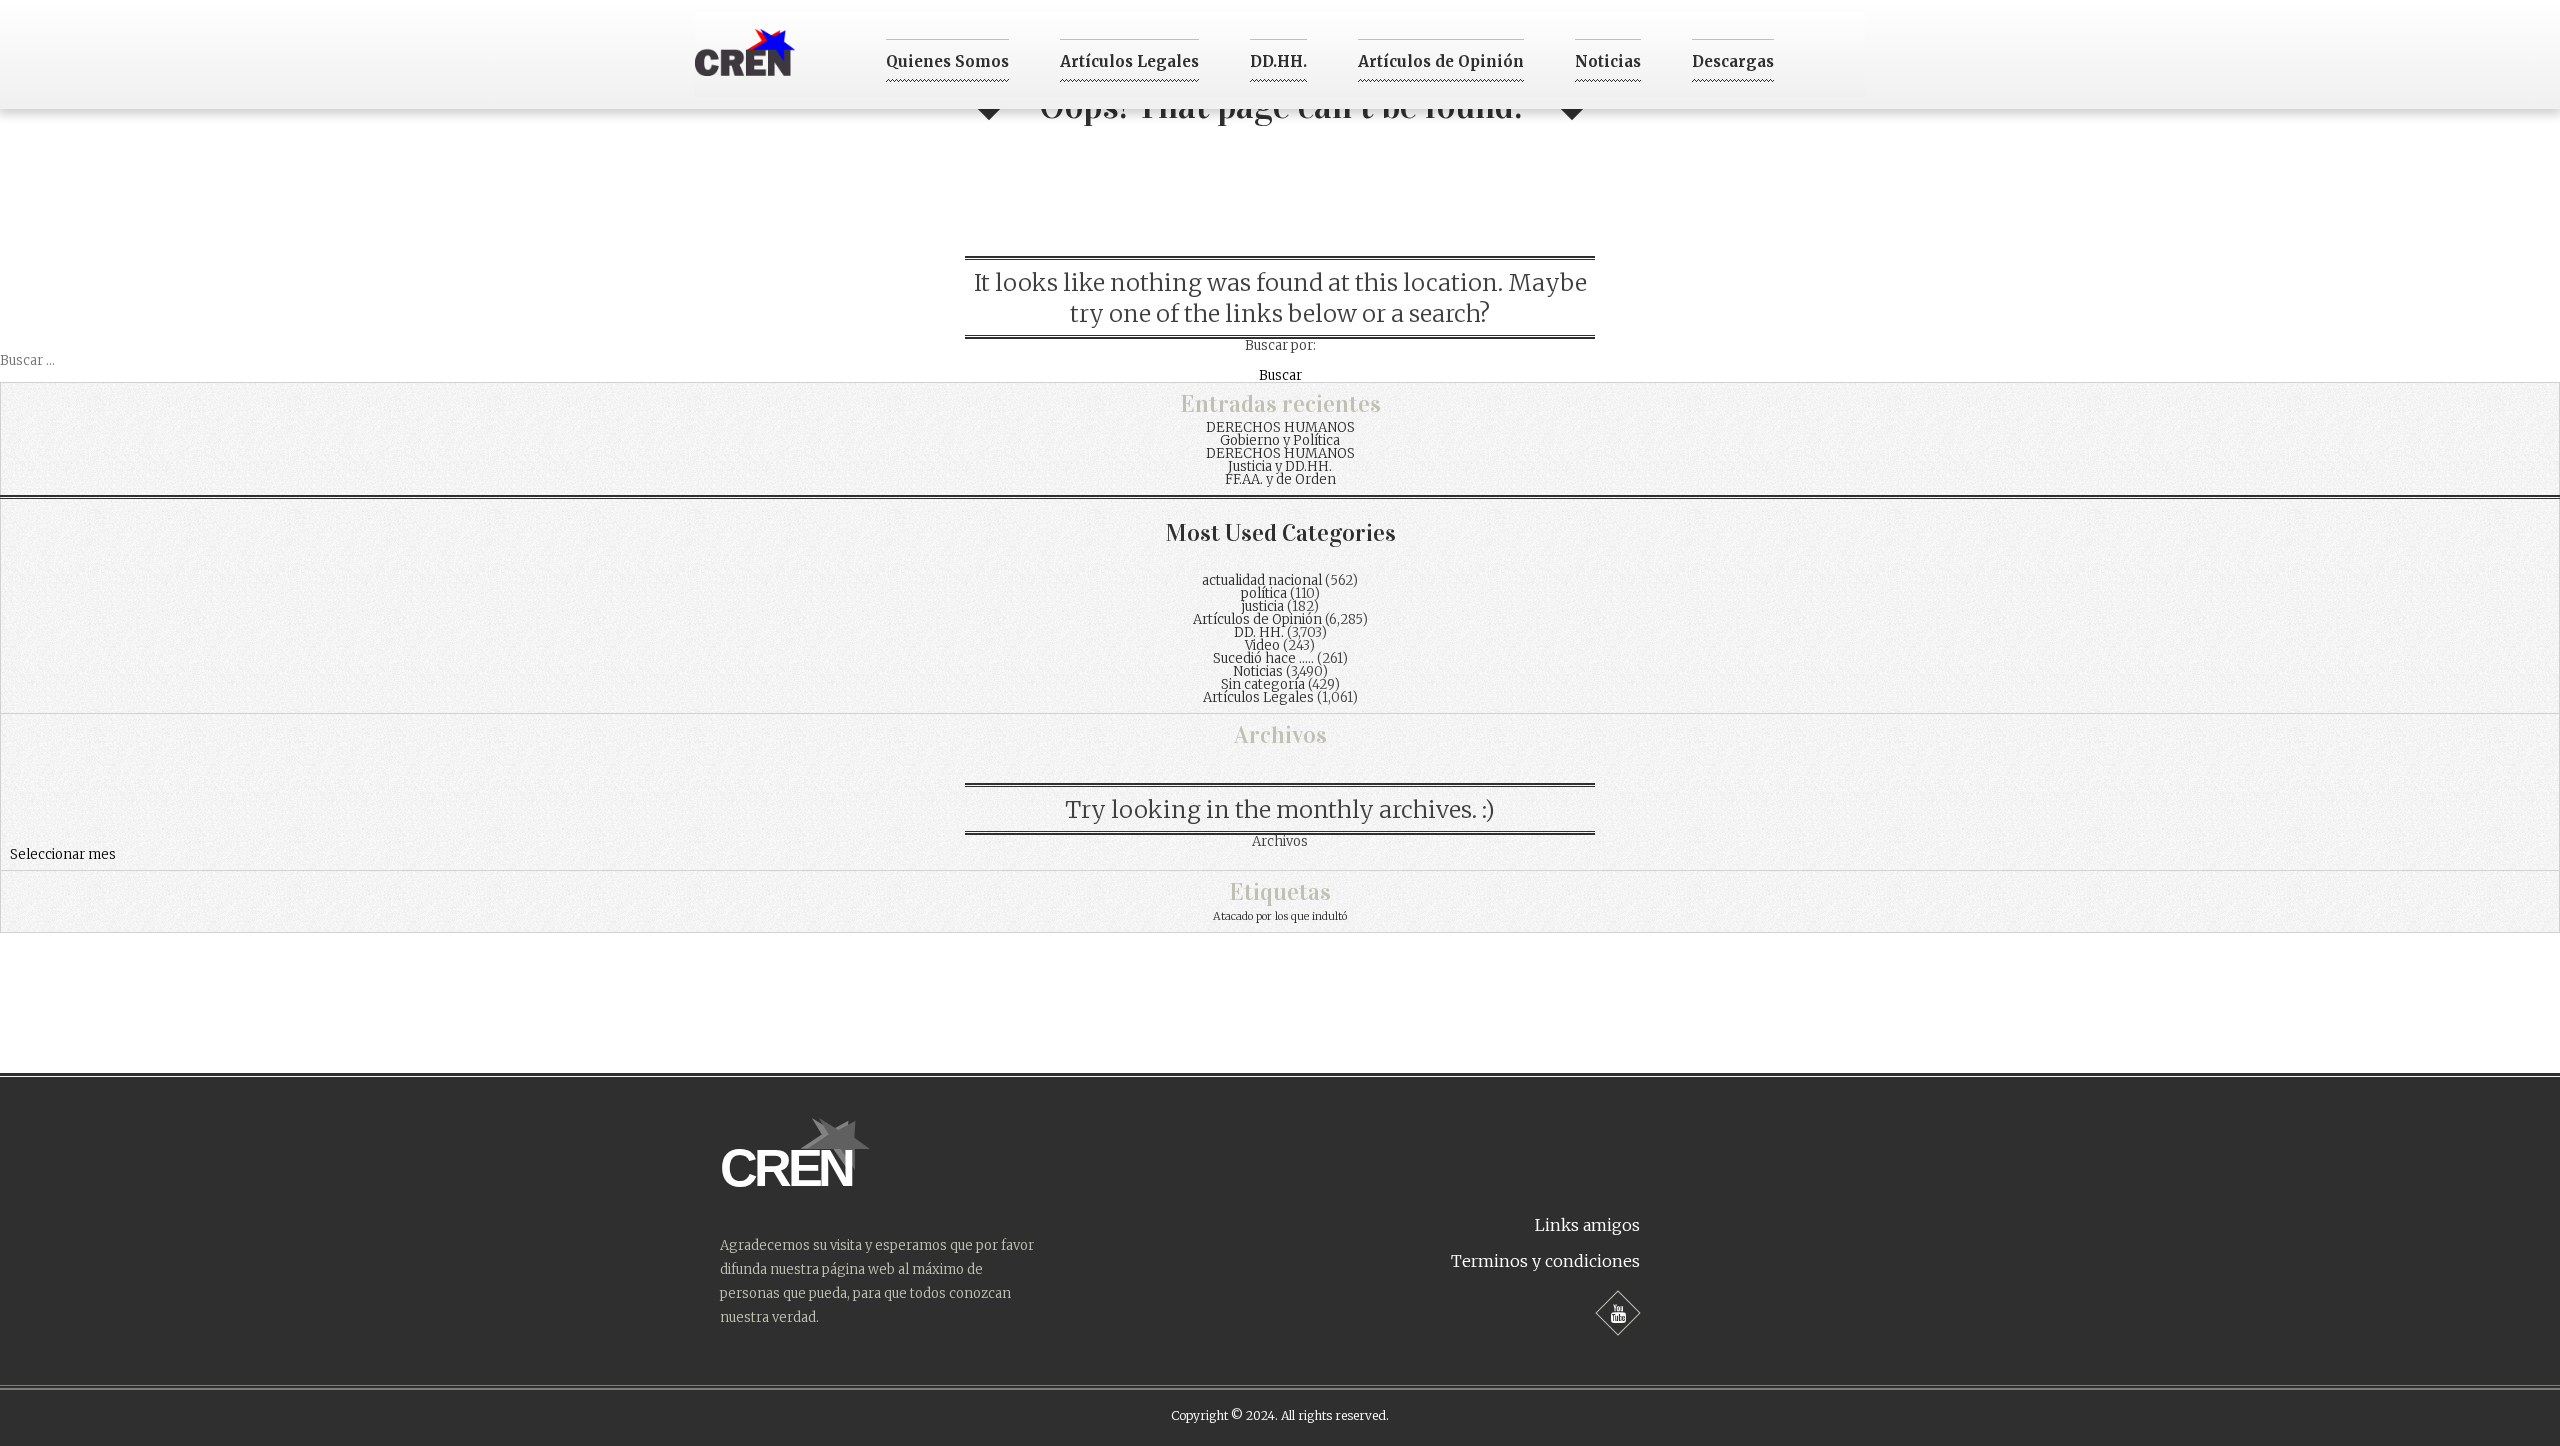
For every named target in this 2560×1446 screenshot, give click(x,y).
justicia (1263, 606)
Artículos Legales (1129, 61)
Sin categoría (1263, 684)
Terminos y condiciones (1545, 1261)
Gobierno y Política (1280, 440)
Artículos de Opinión (1441, 61)
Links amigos (1587, 1225)
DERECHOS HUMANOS (1280, 427)
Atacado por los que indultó (1280, 916)
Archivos (1280, 841)
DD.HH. (1278, 61)
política (1264, 593)
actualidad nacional (1262, 580)
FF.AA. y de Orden (1280, 479)
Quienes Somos (947, 61)
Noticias (1608, 61)
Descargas (1733, 61)
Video (1262, 645)
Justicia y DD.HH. (1280, 466)
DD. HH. (1259, 632)
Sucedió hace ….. (1263, 658)
